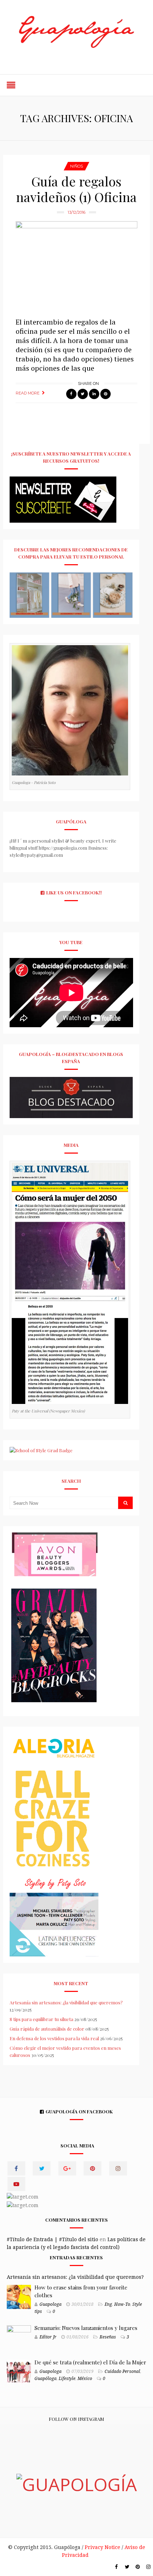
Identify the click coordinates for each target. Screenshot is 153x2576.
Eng (108, 2304)
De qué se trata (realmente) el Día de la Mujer (90, 2362)
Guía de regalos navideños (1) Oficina (76, 189)
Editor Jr (48, 2337)
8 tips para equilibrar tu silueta (41, 2019)
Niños (76, 166)
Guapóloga (46, 2379)
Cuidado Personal (122, 2371)
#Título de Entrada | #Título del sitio (52, 2239)
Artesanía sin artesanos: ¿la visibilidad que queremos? (66, 2002)
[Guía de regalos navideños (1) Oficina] (77, 266)
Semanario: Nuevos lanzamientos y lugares (86, 2328)
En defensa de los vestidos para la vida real (54, 2038)
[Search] (126, 1503)
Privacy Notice (102, 2547)
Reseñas (108, 2337)
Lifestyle (67, 2379)
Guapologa (51, 2304)
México (85, 2379)
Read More (28, 393)
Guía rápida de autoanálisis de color (47, 2029)
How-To (122, 2304)
